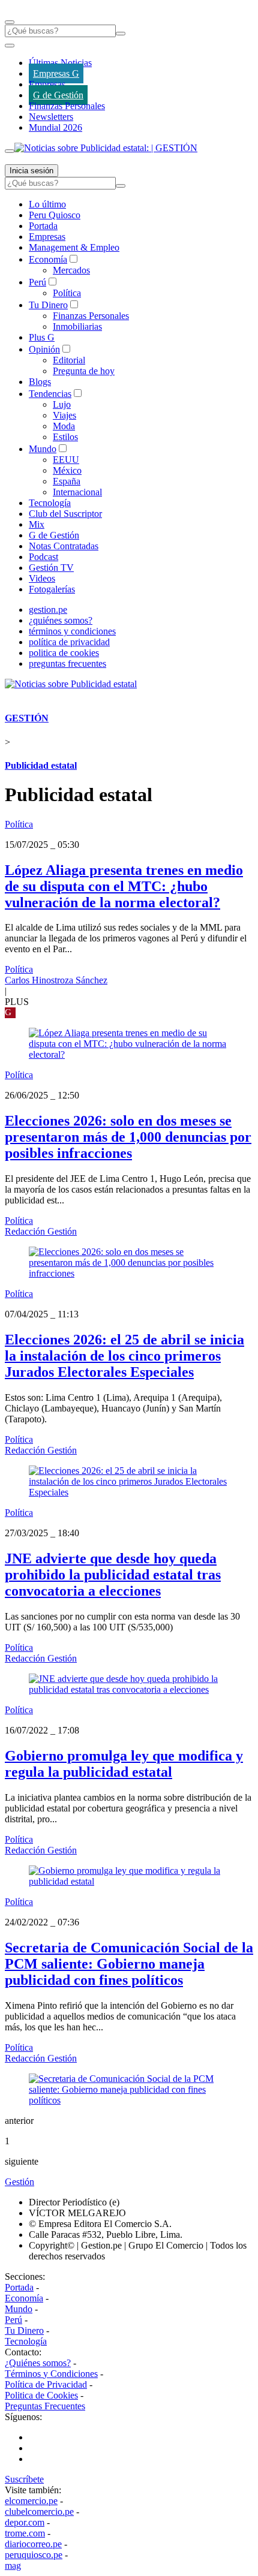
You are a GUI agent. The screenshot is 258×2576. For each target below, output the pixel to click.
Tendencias (50, 394)
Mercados (71, 270)
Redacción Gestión (41, 1231)
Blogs (40, 382)
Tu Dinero (48, 305)
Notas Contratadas (64, 546)
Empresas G (56, 73)
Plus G (42, 337)
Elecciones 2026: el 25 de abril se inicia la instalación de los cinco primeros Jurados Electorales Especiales (124, 1356)
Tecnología (50, 503)
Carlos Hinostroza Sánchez (56, 980)
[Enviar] (121, 34)
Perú (37, 282)
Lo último (47, 204)
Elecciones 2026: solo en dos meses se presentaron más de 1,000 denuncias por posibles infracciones (128, 1137)
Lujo (62, 404)
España (67, 481)
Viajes (64, 415)
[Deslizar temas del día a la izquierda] (10, 46)
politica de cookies (64, 653)
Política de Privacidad (46, 2384)
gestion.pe (48, 610)
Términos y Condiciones (51, 2374)
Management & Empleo (74, 247)
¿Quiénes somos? (38, 2363)
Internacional (77, 492)
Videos (42, 578)
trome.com (25, 2533)
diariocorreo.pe (33, 2544)
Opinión (44, 349)
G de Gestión (58, 95)
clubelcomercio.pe (39, 2512)
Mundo (43, 449)
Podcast (43, 557)
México (67, 470)
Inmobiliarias (77, 326)
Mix (37, 524)
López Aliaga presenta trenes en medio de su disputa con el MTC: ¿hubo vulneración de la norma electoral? (124, 886)
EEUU (66, 460)
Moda (64, 426)
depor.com (25, 2522)
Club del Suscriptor (65, 514)
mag (13, 2566)
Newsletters (51, 117)
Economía (48, 259)
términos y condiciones (72, 631)
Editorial (69, 360)
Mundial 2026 (55, 127)
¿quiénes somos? (61, 620)
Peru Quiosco (55, 215)
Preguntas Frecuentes (45, 2406)
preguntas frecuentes (67, 663)
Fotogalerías (52, 589)
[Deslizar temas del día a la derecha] (10, 151)
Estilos (65, 437)
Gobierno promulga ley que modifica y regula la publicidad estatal (124, 1764)
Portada (43, 226)
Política (67, 293)
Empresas (47, 84)
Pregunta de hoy (84, 371)
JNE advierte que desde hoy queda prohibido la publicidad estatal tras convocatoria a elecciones (113, 1575)
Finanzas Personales (67, 106)
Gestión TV (51, 568)
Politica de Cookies (41, 2395)
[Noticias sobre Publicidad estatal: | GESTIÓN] (106, 148)
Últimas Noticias (60, 63)
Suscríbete (24, 2479)
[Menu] (10, 22)
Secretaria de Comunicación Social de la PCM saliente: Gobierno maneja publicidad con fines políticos (129, 1964)
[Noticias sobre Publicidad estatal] (71, 684)
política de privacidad (69, 642)
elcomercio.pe (31, 2501)
